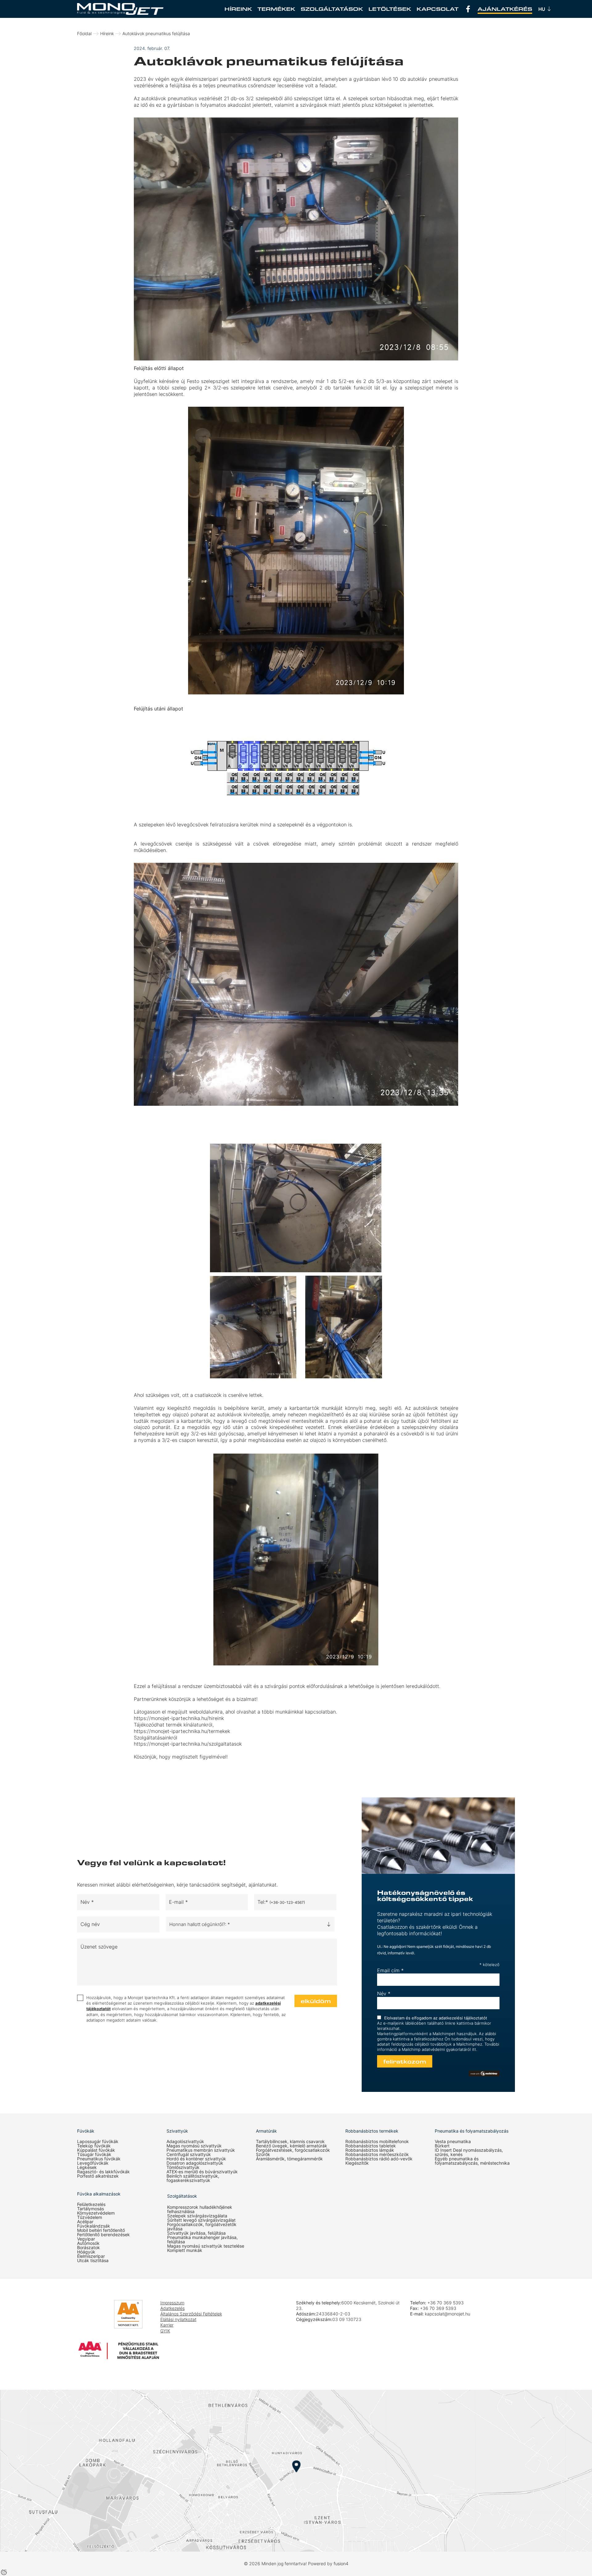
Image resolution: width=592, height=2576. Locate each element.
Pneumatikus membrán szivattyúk (201, 2150)
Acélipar (85, 2222)
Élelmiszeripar (91, 2256)
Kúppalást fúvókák (96, 2150)
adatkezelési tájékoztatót (463, 2018)
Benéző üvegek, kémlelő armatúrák (292, 2146)
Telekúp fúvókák (94, 2146)
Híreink (238, 9)
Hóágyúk (86, 2252)
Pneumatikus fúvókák (99, 2159)
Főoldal (84, 33)
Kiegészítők (357, 2163)
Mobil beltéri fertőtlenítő (101, 2230)
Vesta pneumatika (453, 2142)
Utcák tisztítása (93, 2261)
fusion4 (341, 2564)
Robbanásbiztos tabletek (371, 2146)
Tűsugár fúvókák (94, 2154)
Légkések (87, 2167)
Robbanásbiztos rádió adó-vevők (379, 2159)
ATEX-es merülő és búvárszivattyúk (202, 2172)
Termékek (276, 9)
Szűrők (263, 2154)
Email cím (390, 1970)
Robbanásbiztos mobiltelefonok (377, 2142)
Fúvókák (86, 2131)
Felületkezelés (91, 2204)
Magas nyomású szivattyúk (194, 2146)
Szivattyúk (177, 2131)
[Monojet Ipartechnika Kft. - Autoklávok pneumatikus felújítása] (120, 9)
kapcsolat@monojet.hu (448, 2314)
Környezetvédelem (96, 2213)
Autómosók (88, 2243)
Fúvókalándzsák (94, 2226)
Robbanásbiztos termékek (372, 2131)
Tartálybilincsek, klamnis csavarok (290, 2142)
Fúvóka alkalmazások (99, 2194)
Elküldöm (316, 2001)
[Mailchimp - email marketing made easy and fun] (484, 2074)
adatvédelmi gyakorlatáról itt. (449, 2049)
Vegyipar (86, 2239)
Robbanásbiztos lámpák (370, 2150)
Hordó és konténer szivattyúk (196, 2159)
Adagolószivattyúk (185, 2142)
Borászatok (88, 2248)
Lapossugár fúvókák (98, 2142)
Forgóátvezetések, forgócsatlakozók (293, 2150)
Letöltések (390, 9)
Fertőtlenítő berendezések (103, 2235)
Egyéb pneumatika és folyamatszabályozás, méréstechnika (472, 2161)
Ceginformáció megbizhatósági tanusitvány (96, 2319)
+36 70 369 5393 (446, 2303)
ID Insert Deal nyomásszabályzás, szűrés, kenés (469, 2152)
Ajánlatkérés (505, 9)
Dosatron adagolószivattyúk (195, 2163)
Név (384, 1994)
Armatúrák (266, 2131)
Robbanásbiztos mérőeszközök (377, 2154)
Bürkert (442, 2146)
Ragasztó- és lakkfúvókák (103, 2172)
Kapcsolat (438, 9)
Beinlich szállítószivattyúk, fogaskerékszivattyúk (193, 2178)
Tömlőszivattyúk (183, 2167)
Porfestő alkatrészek (98, 2176)
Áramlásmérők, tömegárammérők (289, 2159)
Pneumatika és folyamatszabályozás (472, 2131)
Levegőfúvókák (93, 2163)
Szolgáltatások (332, 9)
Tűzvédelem (90, 2217)
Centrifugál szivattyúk (189, 2154)
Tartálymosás (90, 2209)
